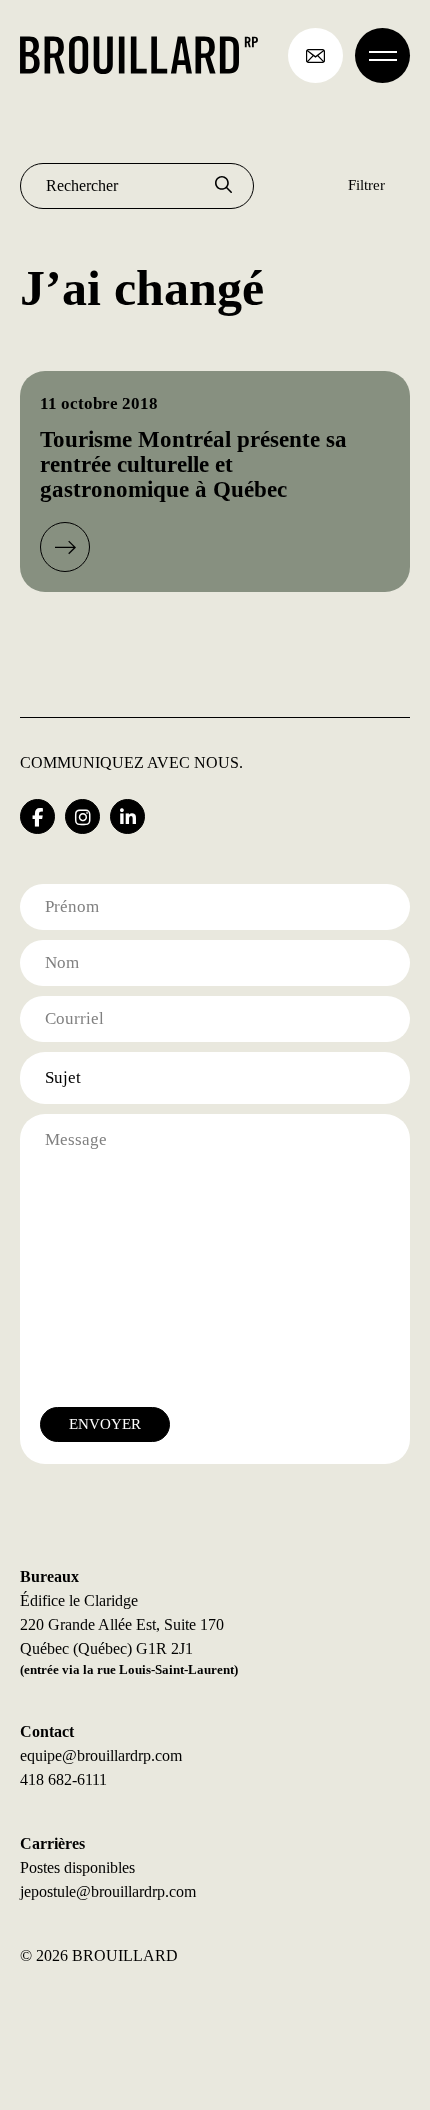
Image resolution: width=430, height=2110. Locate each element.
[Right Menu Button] (382, 55)
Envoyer (105, 1424)
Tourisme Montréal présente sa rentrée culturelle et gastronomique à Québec (193, 465)
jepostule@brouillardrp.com (108, 1891)
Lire (65, 547)
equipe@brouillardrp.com (101, 1755)
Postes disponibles (77, 1867)
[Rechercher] (223, 186)
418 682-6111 (63, 1779)
